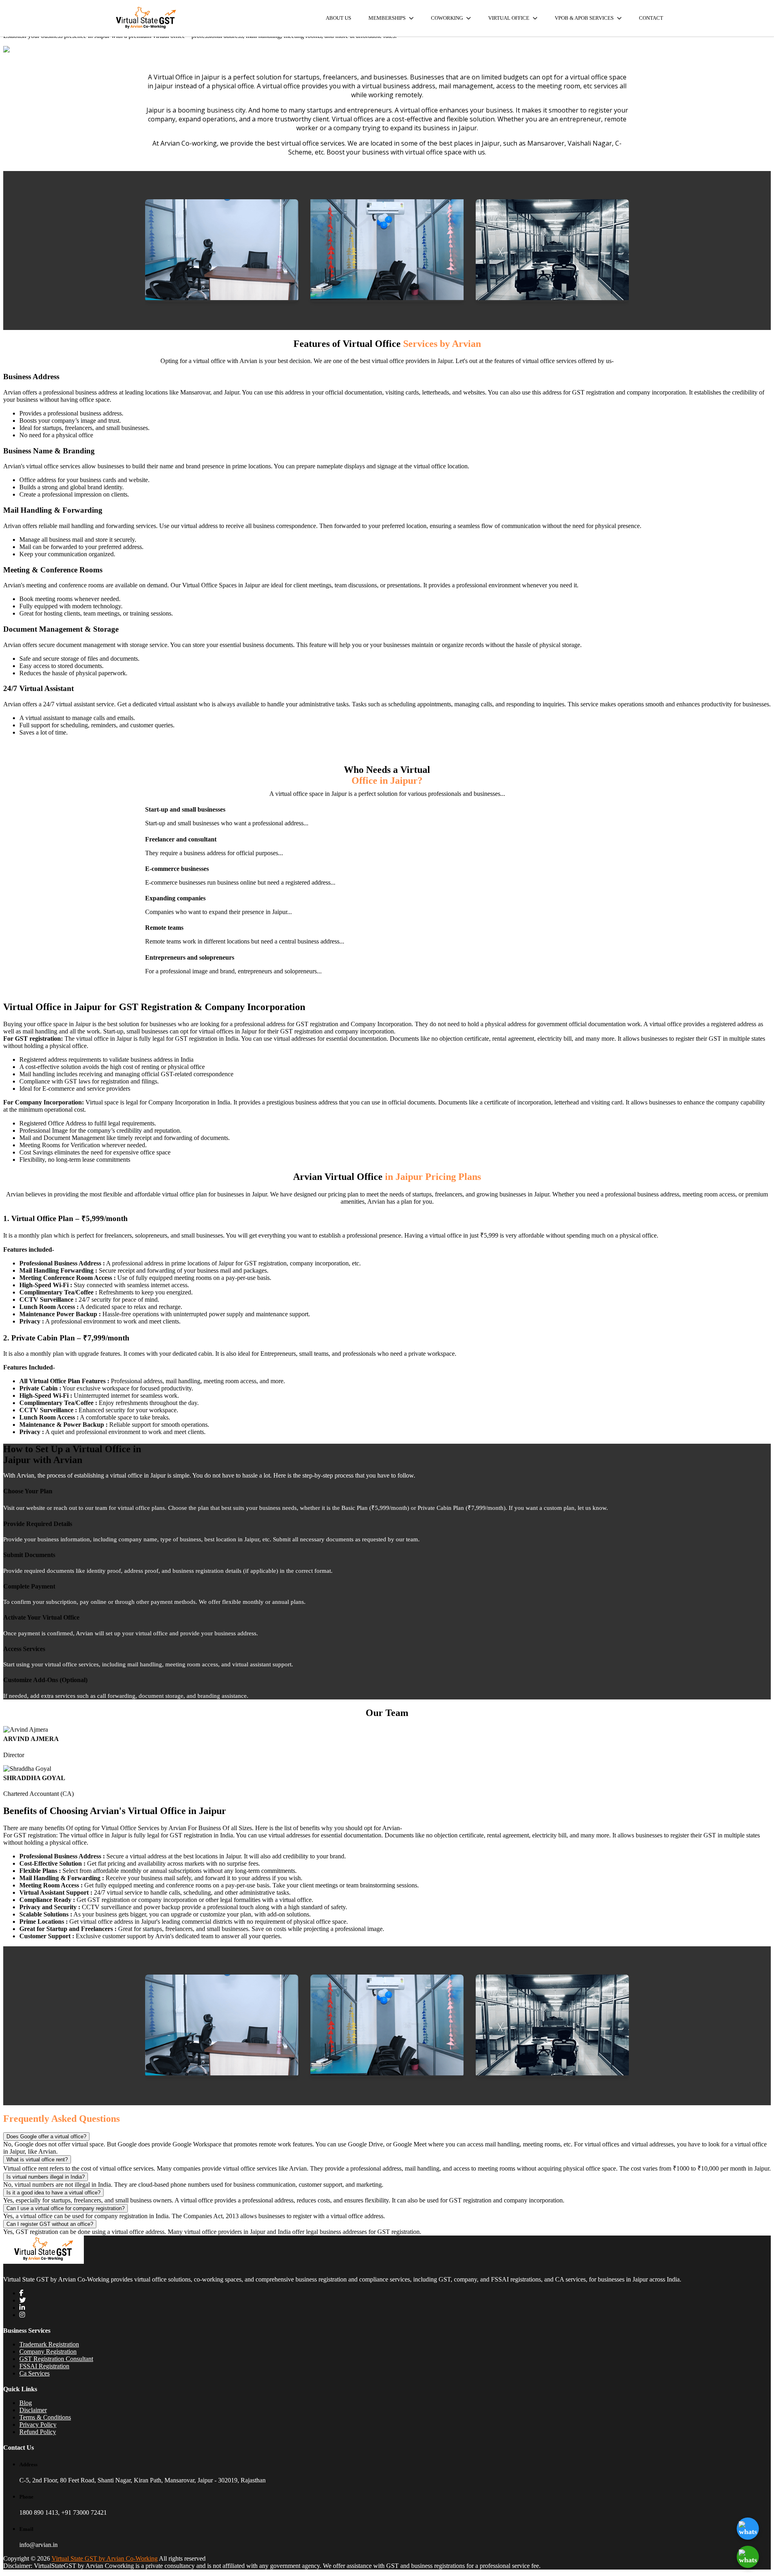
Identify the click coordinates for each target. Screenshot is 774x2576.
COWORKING (447, 18)
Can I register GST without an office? (50, 2224)
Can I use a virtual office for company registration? (66, 2208)
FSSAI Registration (44, 2366)
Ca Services (34, 2373)
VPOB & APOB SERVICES (585, 18)
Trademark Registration (49, 2344)
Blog (26, 2403)
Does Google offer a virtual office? (46, 2137)
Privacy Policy (38, 2425)
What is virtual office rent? (37, 2160)
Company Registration (48, 2352)
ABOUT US (338, 18)
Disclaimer (33, 2410)
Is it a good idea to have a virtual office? (53, 2193)
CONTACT (651, 18)
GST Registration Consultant (56, 2359)
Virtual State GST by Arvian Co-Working (105, 2558)
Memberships (388, 18)
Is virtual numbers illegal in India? (46, 2177)
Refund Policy (38, 2432)
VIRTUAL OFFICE (509, 18)
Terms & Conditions (45, 2417)
